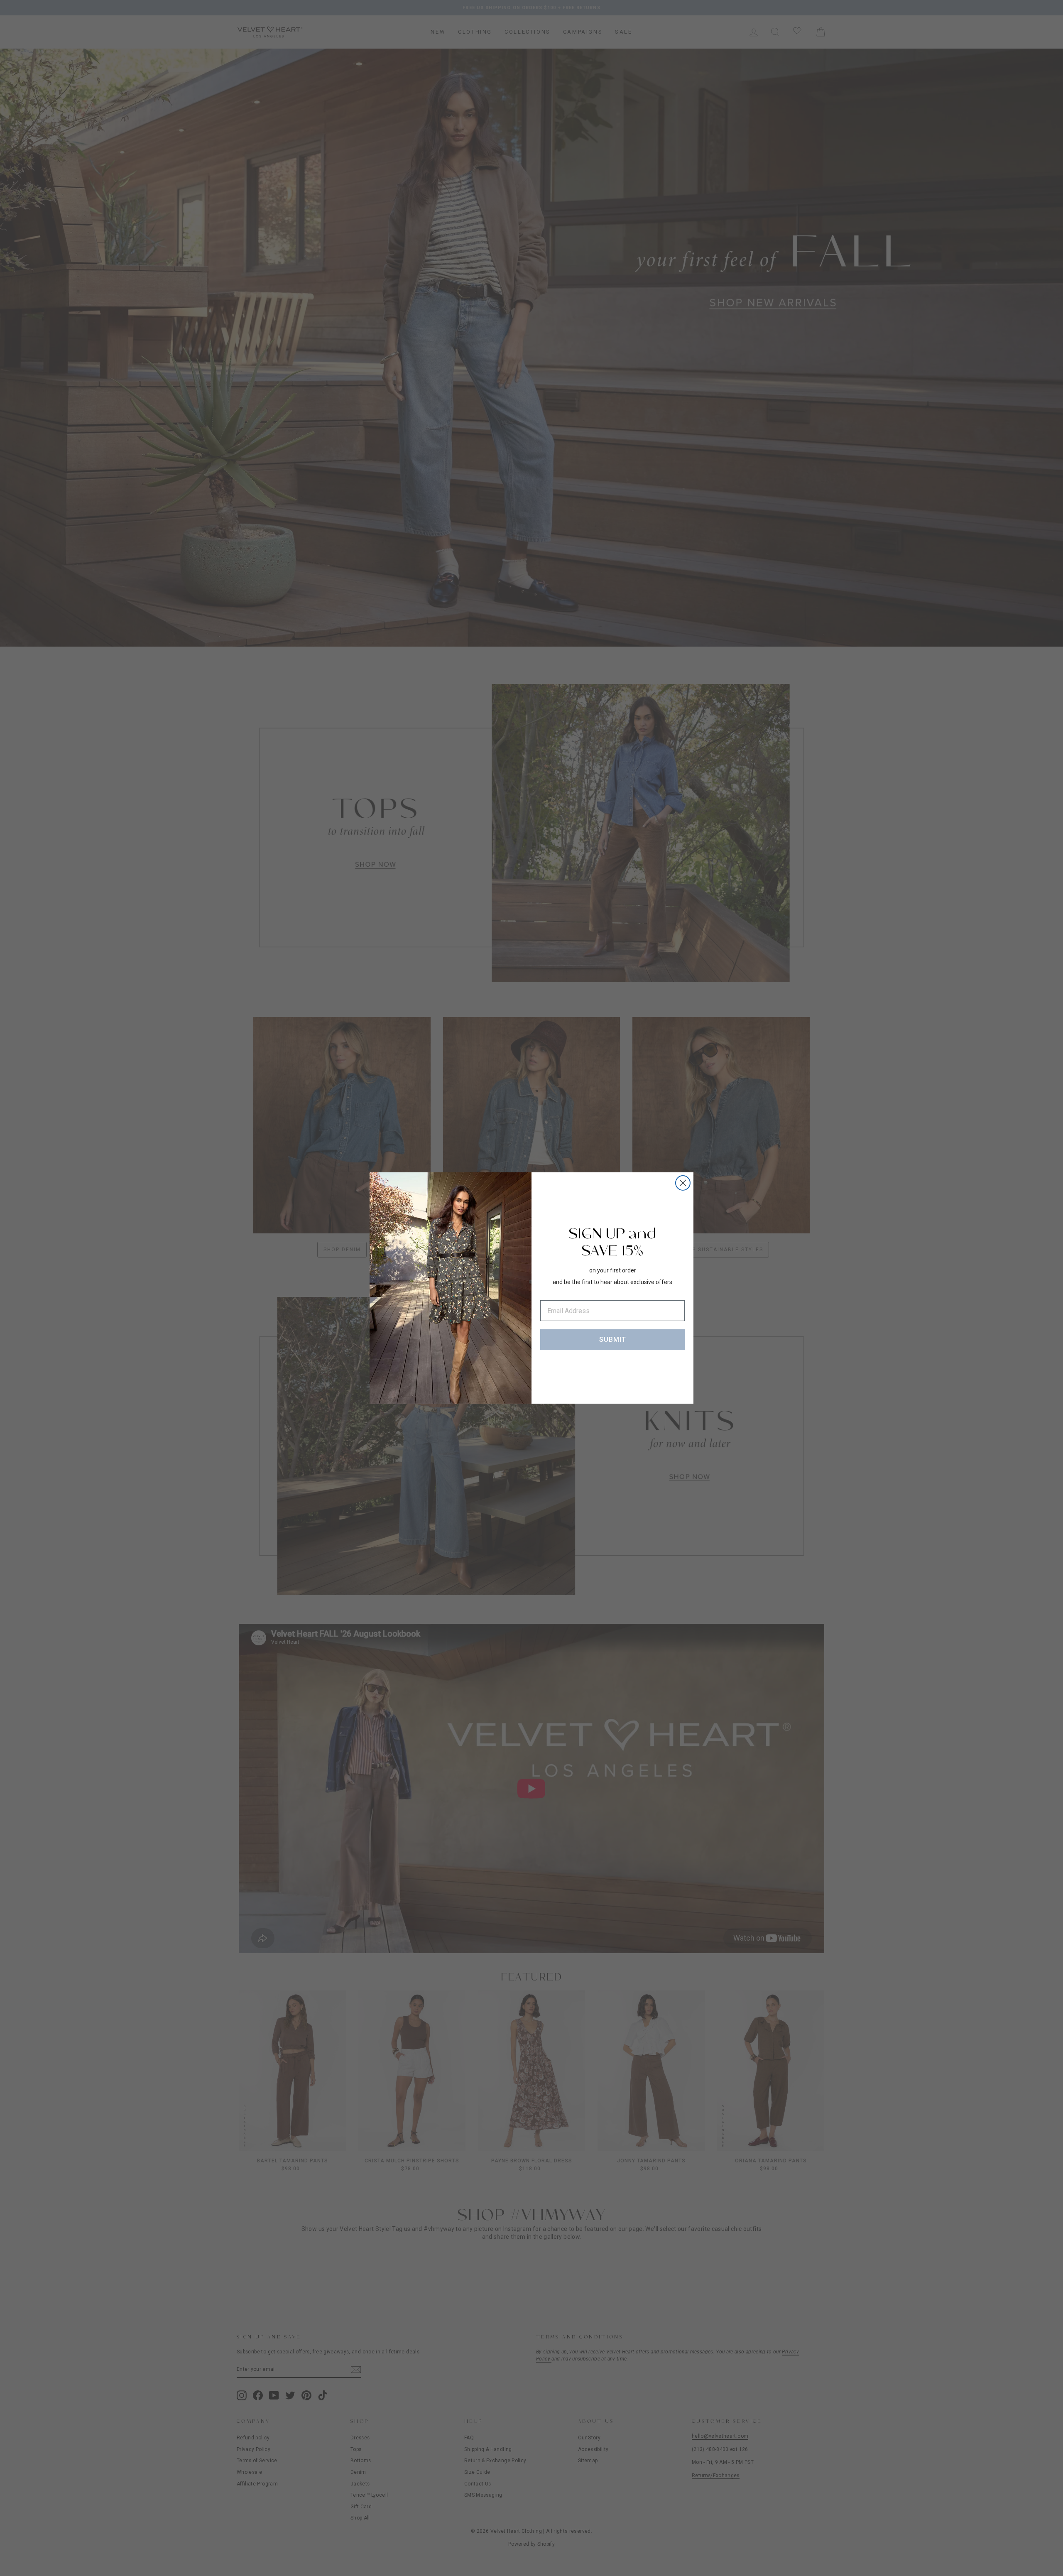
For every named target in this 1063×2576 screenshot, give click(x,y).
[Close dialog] (683, 1183)
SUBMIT (613, 1339)
